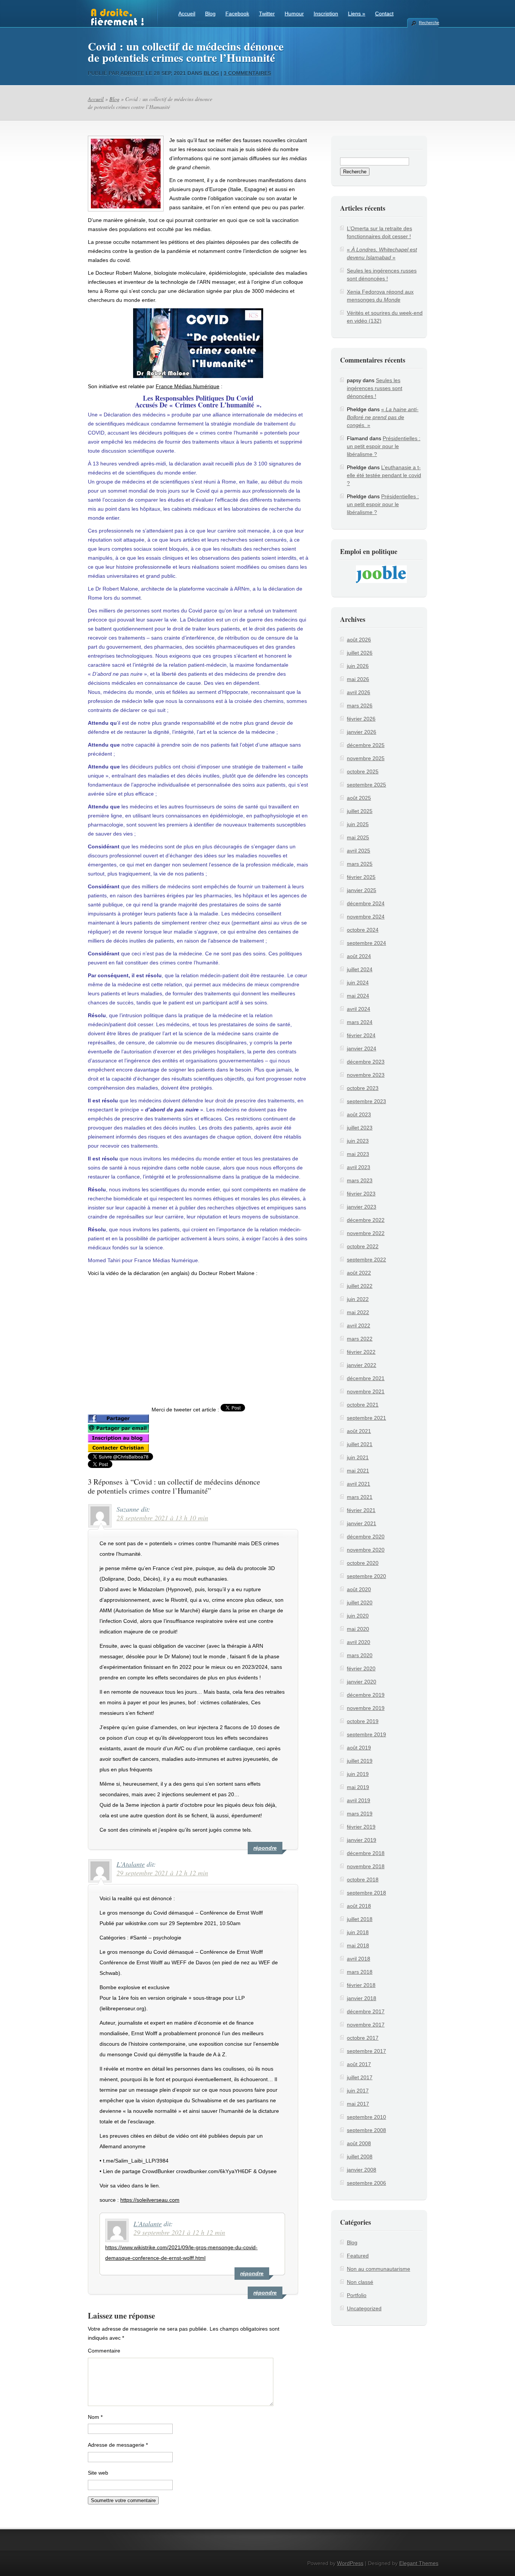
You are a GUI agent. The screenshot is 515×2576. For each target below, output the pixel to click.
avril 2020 (359, 1642)
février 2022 (361, 1352)
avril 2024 (359, 1009)
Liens (357, 14)
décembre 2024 (366, 903)
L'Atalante (131, 1864)
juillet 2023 (360, 1128)
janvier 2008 (362, 2170)
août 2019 (359, 1748)
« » (383, 417)
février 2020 (361, 1668)
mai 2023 (358, 1154)
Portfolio (357, 2295)
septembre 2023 (366, 1101)
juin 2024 (358, 983)
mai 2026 (358, 679)
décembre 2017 (366, 2011)
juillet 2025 (360, 811)
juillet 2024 (360, 969)
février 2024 (361, 1035)
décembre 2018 (366, 1853)
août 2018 (359, 1906)
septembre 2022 (366, 1260)
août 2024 (359, 956)
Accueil (187, 14)
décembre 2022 (366, 1220)
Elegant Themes (419, 2563)
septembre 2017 (366, 2051)
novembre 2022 (366, 1233)
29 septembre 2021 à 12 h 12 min (162, 1873)
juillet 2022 (360, 1286)
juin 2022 (358, 1299)
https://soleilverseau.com (150, 2200)
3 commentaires (247, 73)
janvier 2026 (362, 732)
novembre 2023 (366, 1075)
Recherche (429, 23)
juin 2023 (358, 1141)
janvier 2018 (362, 1998)
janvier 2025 (362, 890)
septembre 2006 (366, 2183)
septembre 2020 (366, 1576)
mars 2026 (360, 706)
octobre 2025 (363, 771)
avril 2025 (359, 851)
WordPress (350, 2563)
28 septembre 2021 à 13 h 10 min (162, 1518)
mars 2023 (360, 1180)
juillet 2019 (360, 1761)
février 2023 (361, 1194)
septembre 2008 (366, 2130)
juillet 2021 (360, 1444)
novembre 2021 (366, 1391)
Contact (384, 14)
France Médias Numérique (188, 386)
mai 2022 (358, 1312)
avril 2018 (359, 1959)
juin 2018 (358, 1932)
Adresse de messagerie (118, 2445)
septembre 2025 (366, 785)
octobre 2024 (363, 930)
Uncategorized (364, 2308)
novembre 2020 (366, 1550)
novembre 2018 (366, 1866)
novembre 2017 (366, 2025)
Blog (210, 14)
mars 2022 (360, 1339)
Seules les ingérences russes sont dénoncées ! (375, 388)
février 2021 (361, 1510)
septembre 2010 (366, 2117)
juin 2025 (358, 824)
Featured (358, 2256)
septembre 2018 (366, 1893)
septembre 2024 (366, 943)
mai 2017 (358, 2104)
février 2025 (361, 877)
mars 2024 (360, 1022)
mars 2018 (360, 1972)
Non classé (360, 2282)
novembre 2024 (366, 917)
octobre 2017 (363, 2038)
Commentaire (104, 2351)
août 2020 (359, 1589)
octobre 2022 (363, 1246)
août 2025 (359, 798)
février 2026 (361, 719)
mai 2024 (358, 996)
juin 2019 (358, 1774)
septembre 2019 (366, 1734)
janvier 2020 (362, 1682)
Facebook (237, 14)
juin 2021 (358, 1457)
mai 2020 (358, 1629)
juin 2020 (358, 1616)
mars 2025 (360, 864)
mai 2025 (358, 837)
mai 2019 (358, 1787)
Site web (98, 2473)
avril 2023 (359, 1167)
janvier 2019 (362, 1840)
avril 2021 (359, 1484)
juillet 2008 (360, 2157)
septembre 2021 (366, 1418)
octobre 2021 (363, 1405)
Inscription (326, 14)
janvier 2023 (362, 1207)
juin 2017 (358, 2091)
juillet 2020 (360, 1603)
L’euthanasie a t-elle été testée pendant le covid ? (384, 475)
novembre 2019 (366, 1708)
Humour (294, 14)
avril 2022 (359, 1325)
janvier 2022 (362, 1365)
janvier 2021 (362, 1523)
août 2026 (359, 640)
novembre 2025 (366, 758)
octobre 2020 (363, 1563)
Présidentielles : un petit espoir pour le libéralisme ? (384, 446)
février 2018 (361, 1985)
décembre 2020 (366, 1537)
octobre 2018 (363, 1880)
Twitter (267, 14)
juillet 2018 (360, 1919)
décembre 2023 (366, 1062)
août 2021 (359, 1431)
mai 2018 (358, 1945)
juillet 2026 (360, 653)
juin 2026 (358, 666)
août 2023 (359, 1114)
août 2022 (359, 1273)
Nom (95, 2417)
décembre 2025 (366, 745)
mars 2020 (360, 1655)
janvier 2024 (362, 1048)
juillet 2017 (360, 2077)
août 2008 (359, 2143)
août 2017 (359, 2064)
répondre (265, 1848)
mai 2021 (358, 1471)
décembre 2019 (366, 1695)
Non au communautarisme (379, 2269)
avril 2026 (359, 692)
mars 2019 (360, 1814)
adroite (132, 73)
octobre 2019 (363, 1721)
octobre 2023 (363, 1088)
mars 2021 (360, 1497)
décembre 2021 (366, 1378)
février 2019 (361, 1827)
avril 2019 (359, 1800)
